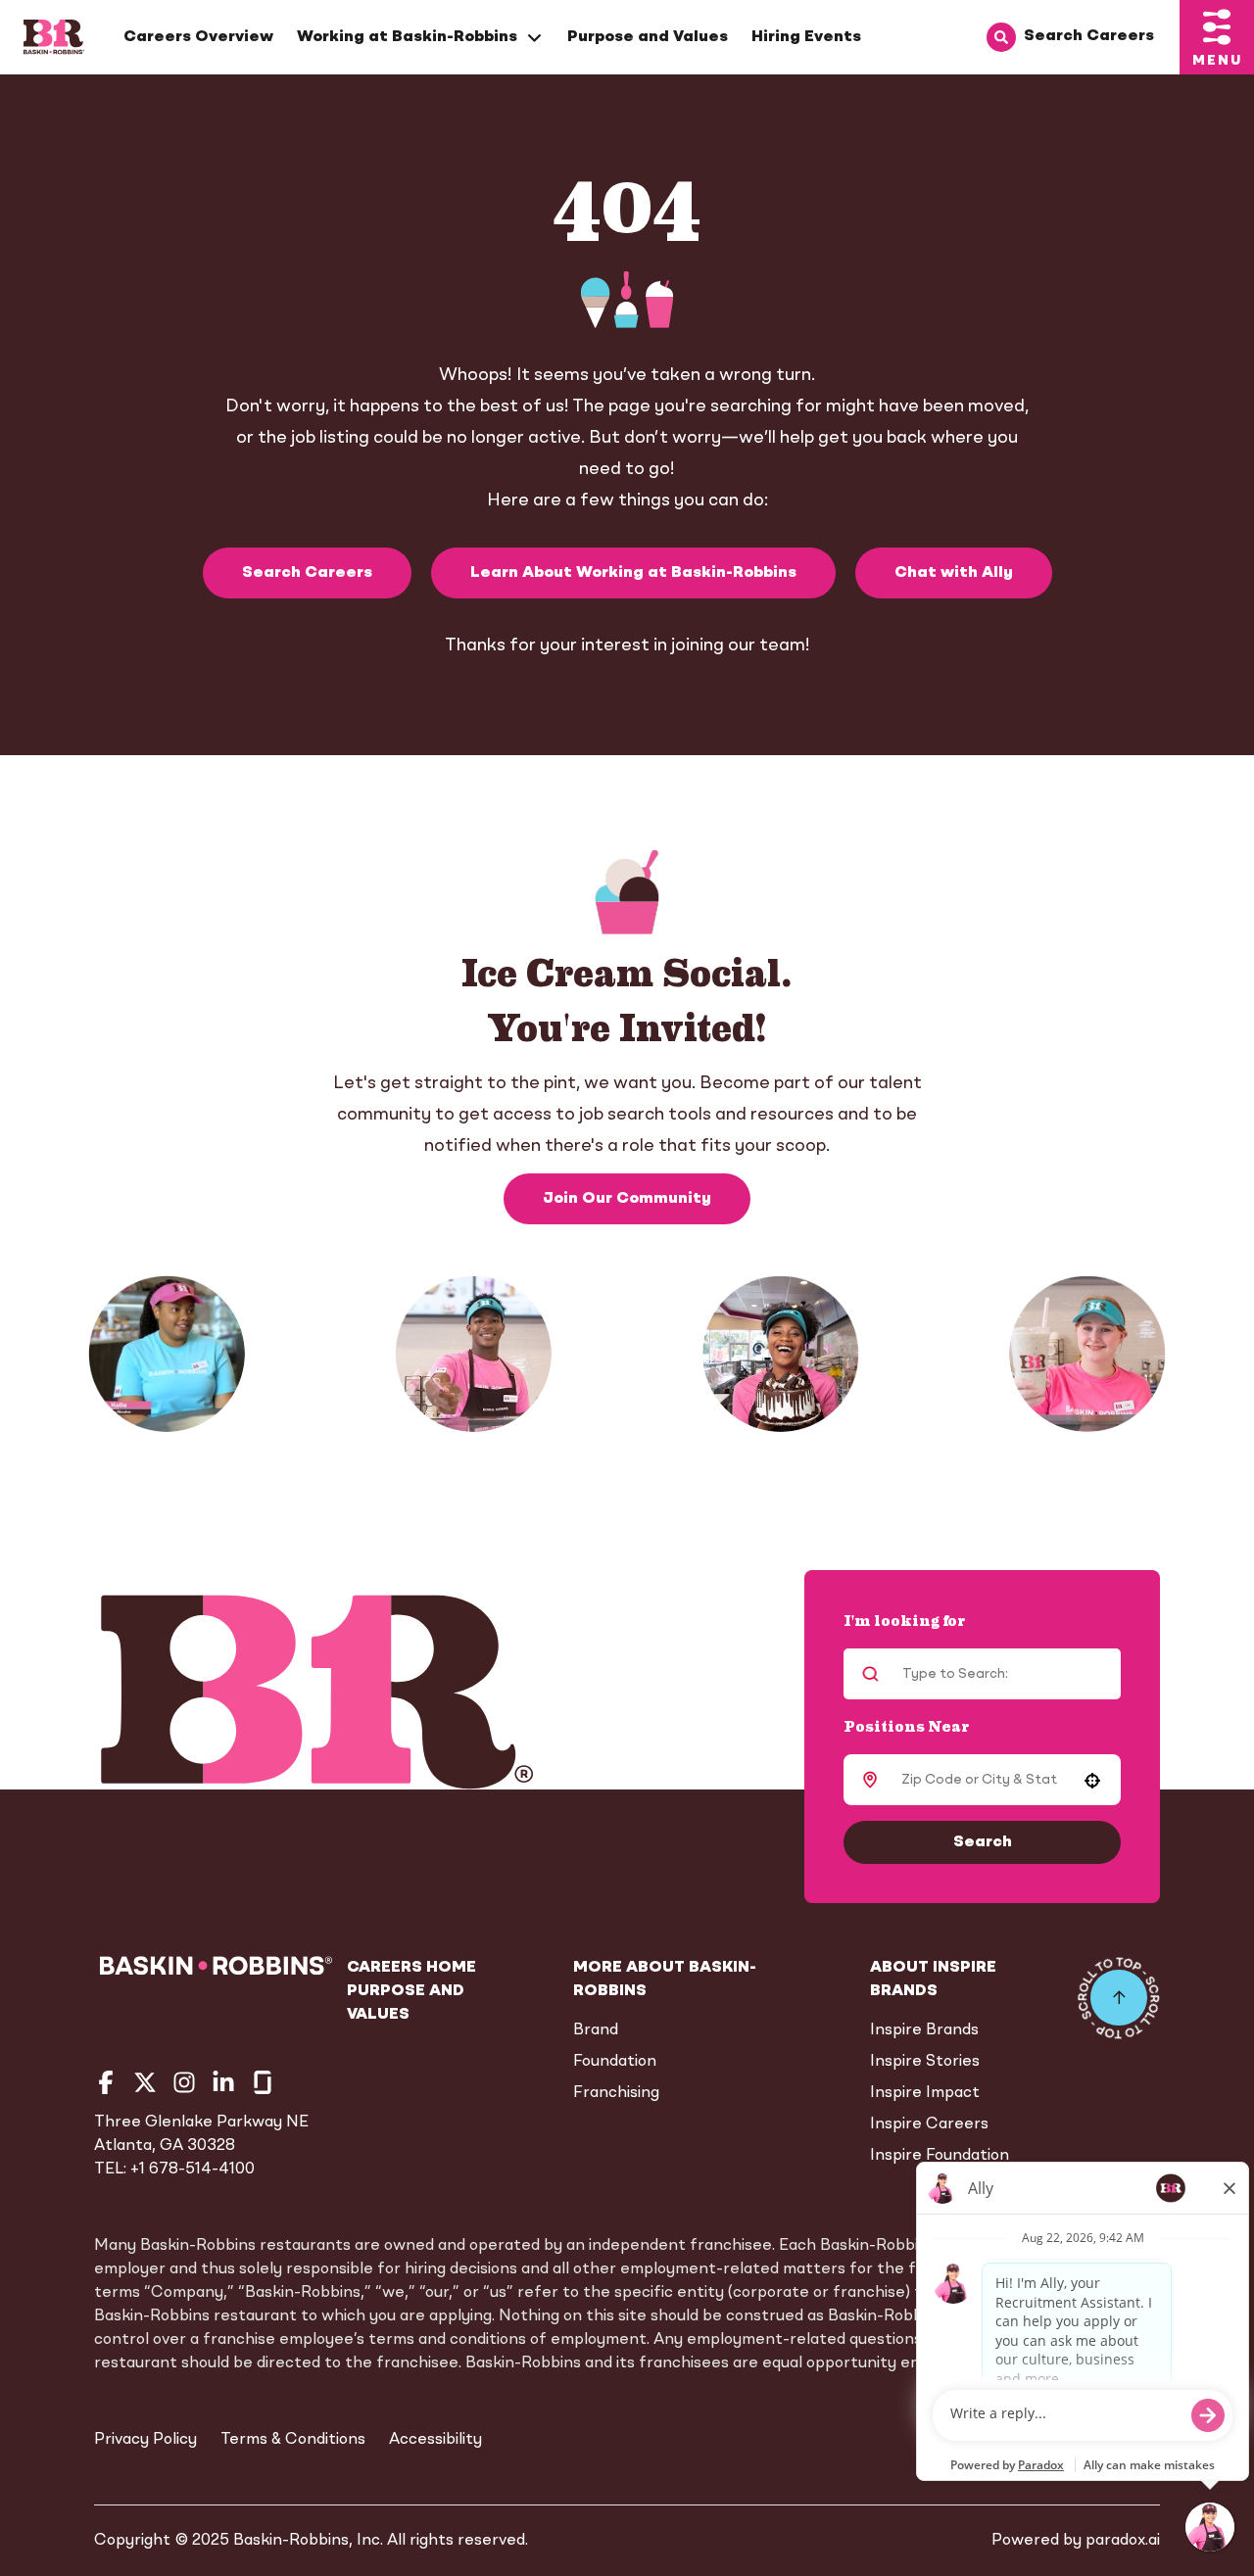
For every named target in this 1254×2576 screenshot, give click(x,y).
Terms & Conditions (293, 2440)
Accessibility (435, 2440)
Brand (596, 2030)
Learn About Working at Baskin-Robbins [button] (633, 573)
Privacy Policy (145, 2440)
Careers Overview (198, 37)
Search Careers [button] (307, 573)
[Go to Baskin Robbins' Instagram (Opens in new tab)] (184, 2082)
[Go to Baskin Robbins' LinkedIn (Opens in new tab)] (223, 2082)
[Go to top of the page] (1119, 1998)
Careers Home (411, 1968)
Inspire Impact (925, 2093)
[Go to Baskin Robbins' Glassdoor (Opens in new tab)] (263, 2082)
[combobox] (979, 1780)
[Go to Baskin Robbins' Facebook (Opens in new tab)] (106, 2082)
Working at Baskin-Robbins (407, 37)
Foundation (615, 2062)
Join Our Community (627, 1199)
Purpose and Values (648, 37)
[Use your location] (1092, 1781)
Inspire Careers (929, 2124)
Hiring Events (806, 37)
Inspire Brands (924, 2030)
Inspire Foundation (940, 2156)
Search (983, 1842)
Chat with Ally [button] (954, 573)
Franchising (616, 2093)
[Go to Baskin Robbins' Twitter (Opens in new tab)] (145, 2082)
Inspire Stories (925, 2062)
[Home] (54, 37)
